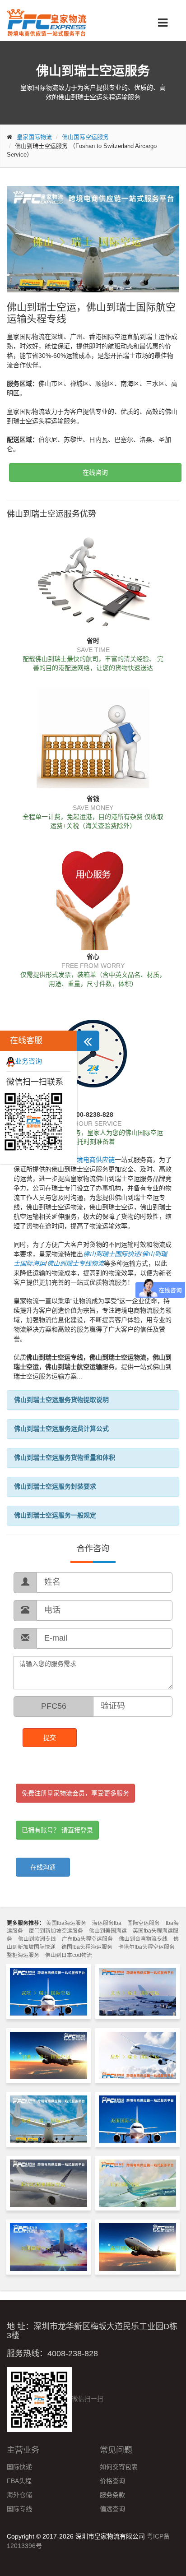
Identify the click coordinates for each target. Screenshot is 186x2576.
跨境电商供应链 (93, 1160)
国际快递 (19, 2467)
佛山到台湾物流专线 (143, 1939)
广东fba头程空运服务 (87, 1939)
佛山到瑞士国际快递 (112, 1254)
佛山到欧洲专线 (37, 1939)
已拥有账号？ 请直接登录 (57, 1830)
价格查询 (112, 2481)
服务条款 (112, 2495)
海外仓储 (19, 2495)
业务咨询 (28, 1061)
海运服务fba (107, 1923)
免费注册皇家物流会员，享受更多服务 (75, 1793)
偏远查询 (112, 2509)
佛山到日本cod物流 (69, 1955)
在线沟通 (43, 1867)
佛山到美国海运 (108, 1931)
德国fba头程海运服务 (87, 1947)
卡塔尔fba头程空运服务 (146, 1947)
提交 (50, 1738)
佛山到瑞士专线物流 (75, 1263)
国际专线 (19, 2509)
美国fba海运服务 (66, 1923)
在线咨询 (95, 472)
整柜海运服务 (23, 1955)
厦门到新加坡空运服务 (56, 1931)
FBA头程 (19, 2481)
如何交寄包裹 (119, 2467)
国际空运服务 (144, 1923)
